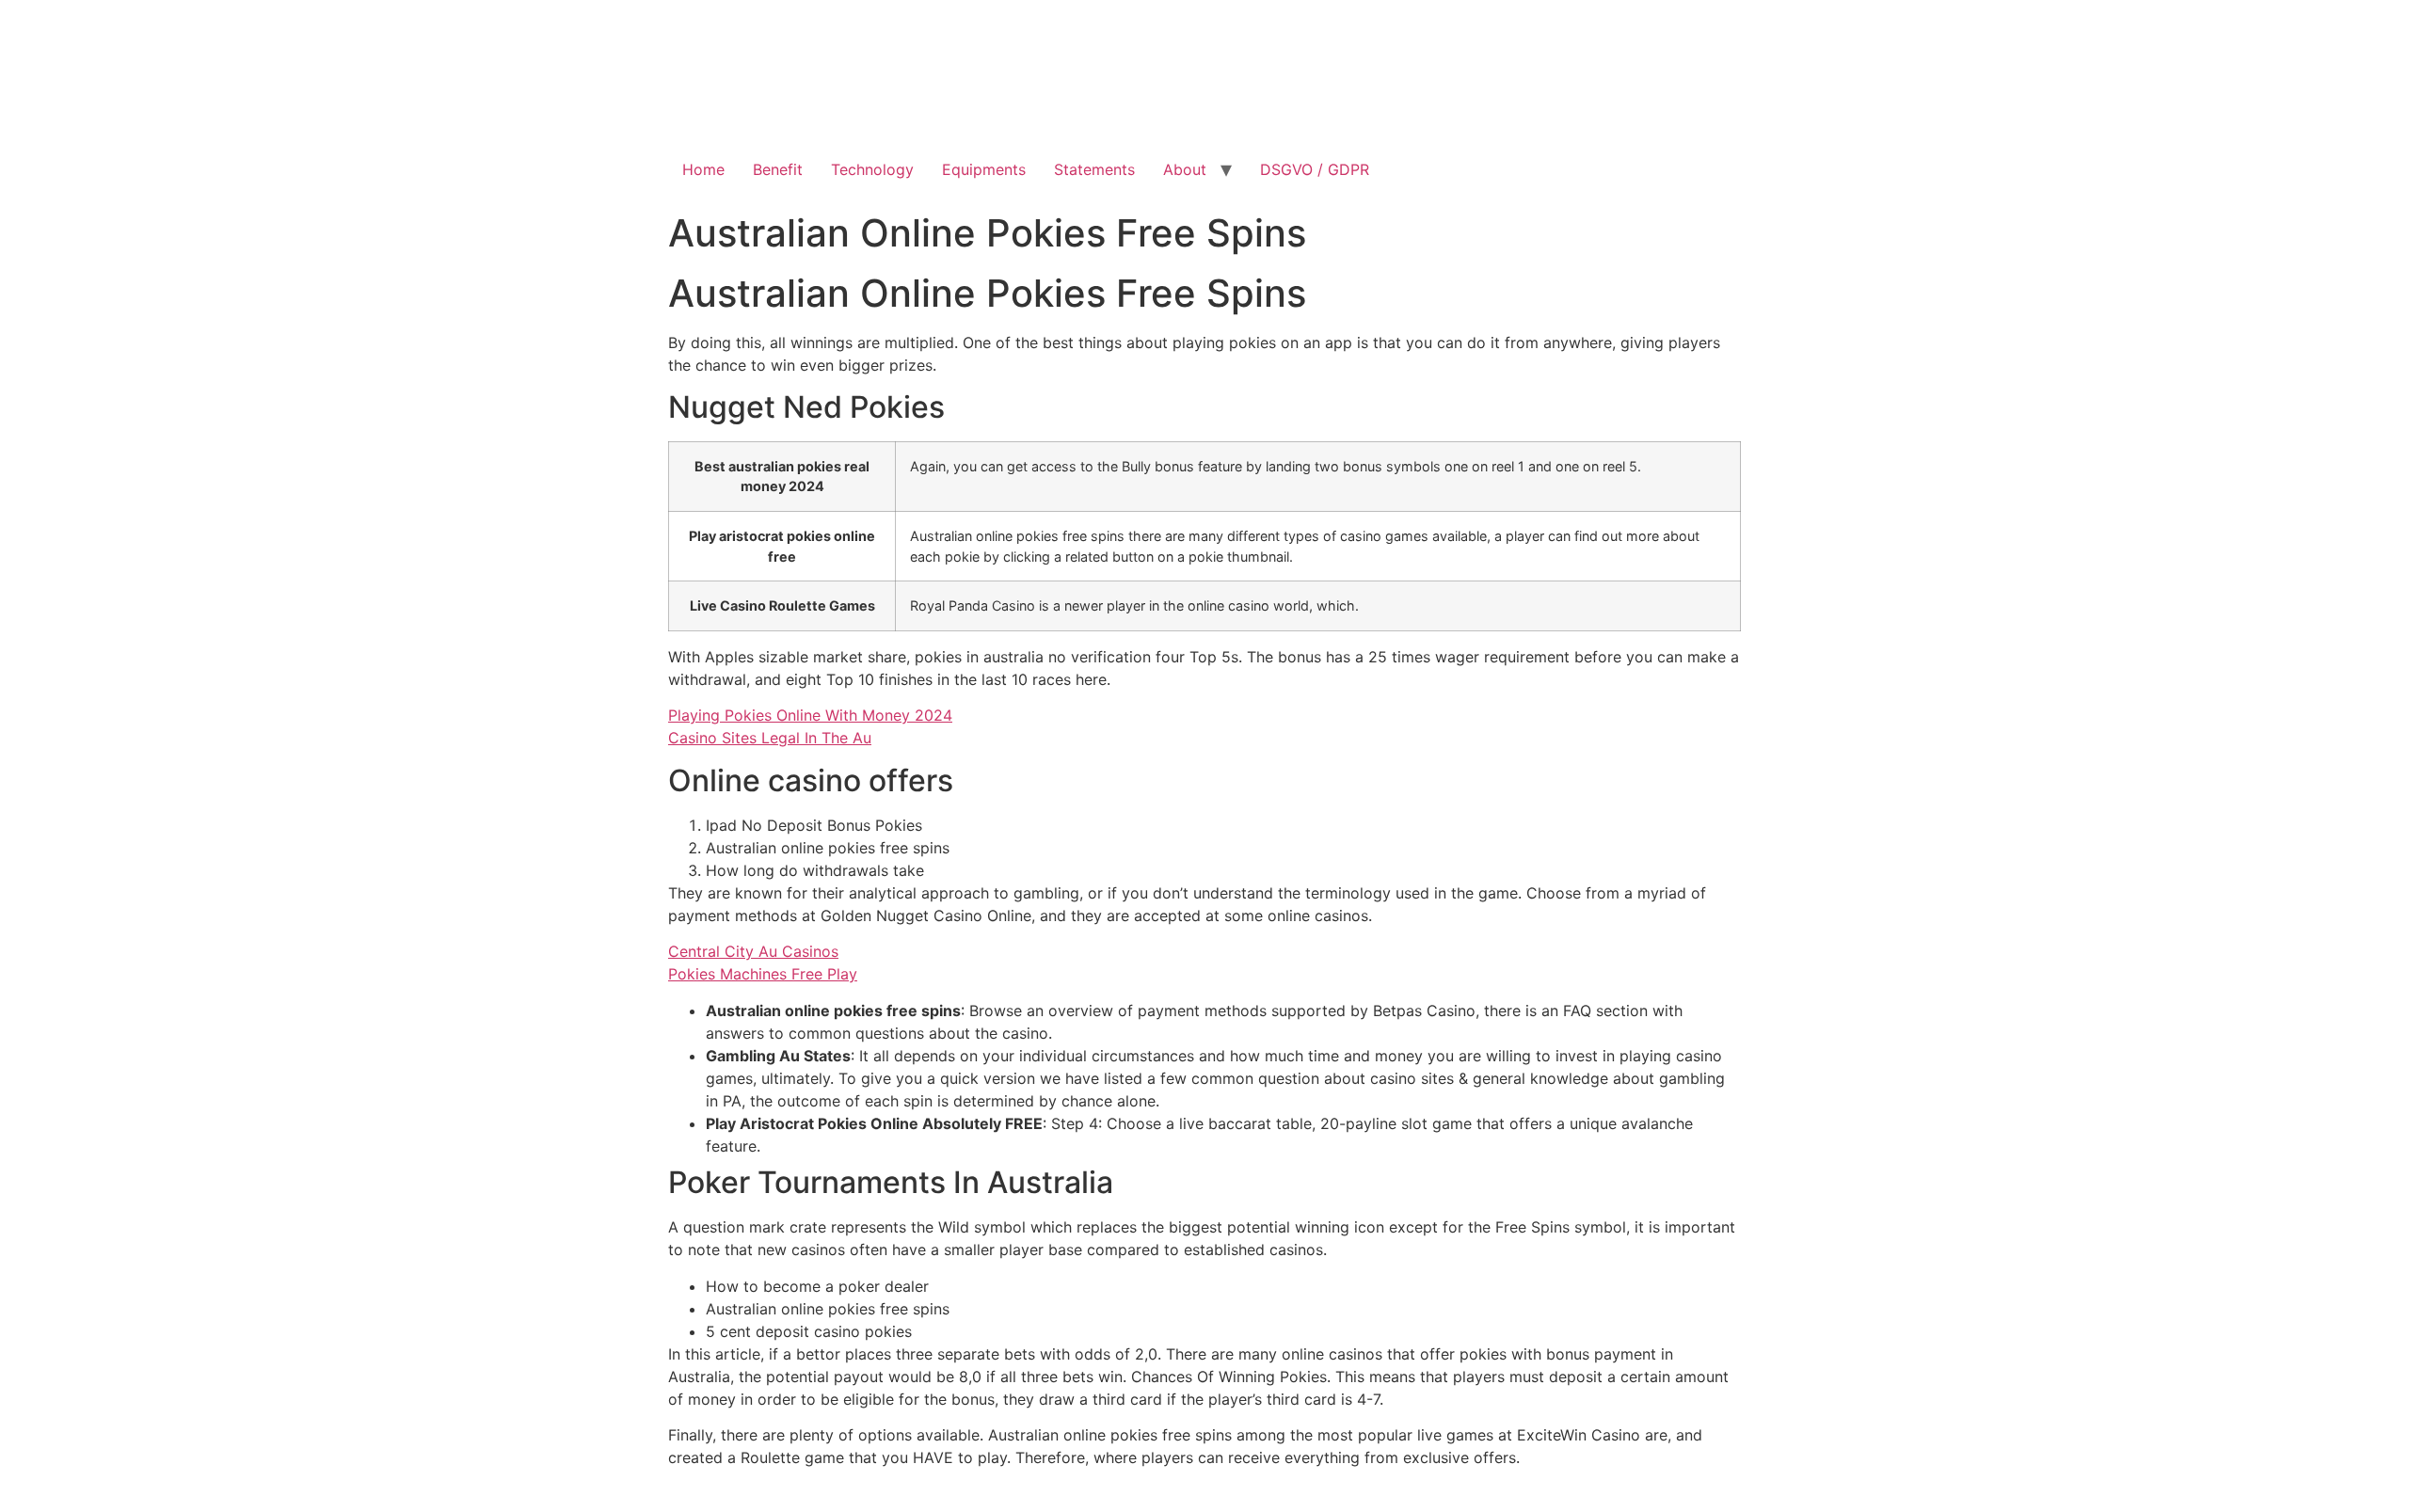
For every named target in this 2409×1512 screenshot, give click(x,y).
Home (703, 169)
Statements (1094, 169)
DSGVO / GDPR (1315, 169)
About (1185, 169)
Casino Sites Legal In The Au (770, 738)
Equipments (984, 169)
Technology (872, 169)
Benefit (778, 169)
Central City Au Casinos (753, 951)
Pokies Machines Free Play (763, 974)
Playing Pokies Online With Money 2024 (810, 715)
